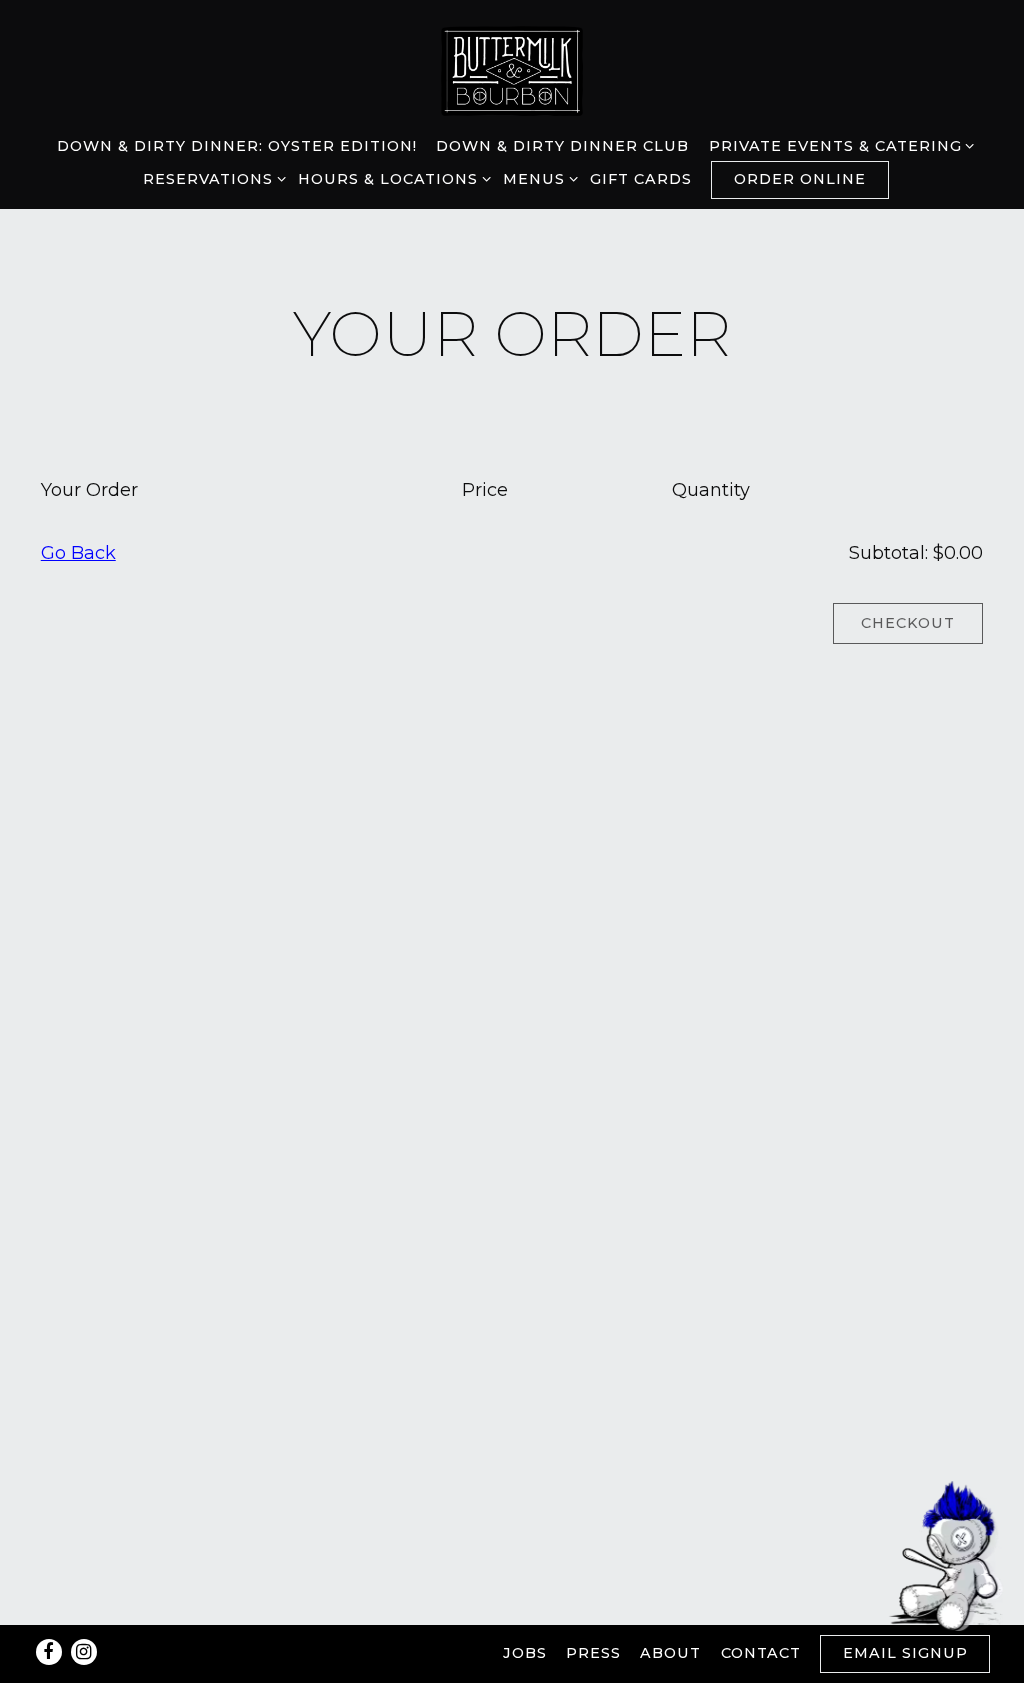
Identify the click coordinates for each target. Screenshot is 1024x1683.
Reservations (210, 178)
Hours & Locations (391, 178)
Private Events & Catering (838, 145)
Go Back (78, 553)
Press (593, 1653)
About (670, 1653)
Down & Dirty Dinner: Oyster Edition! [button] (237, 146)
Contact (761, 1653)
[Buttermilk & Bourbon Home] (512, 69)
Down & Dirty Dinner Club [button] (562, 146)
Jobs (525, 1653)
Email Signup (905, 1653)
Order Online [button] (800, 179)
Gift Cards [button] (641, 179)
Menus (537, 178)
